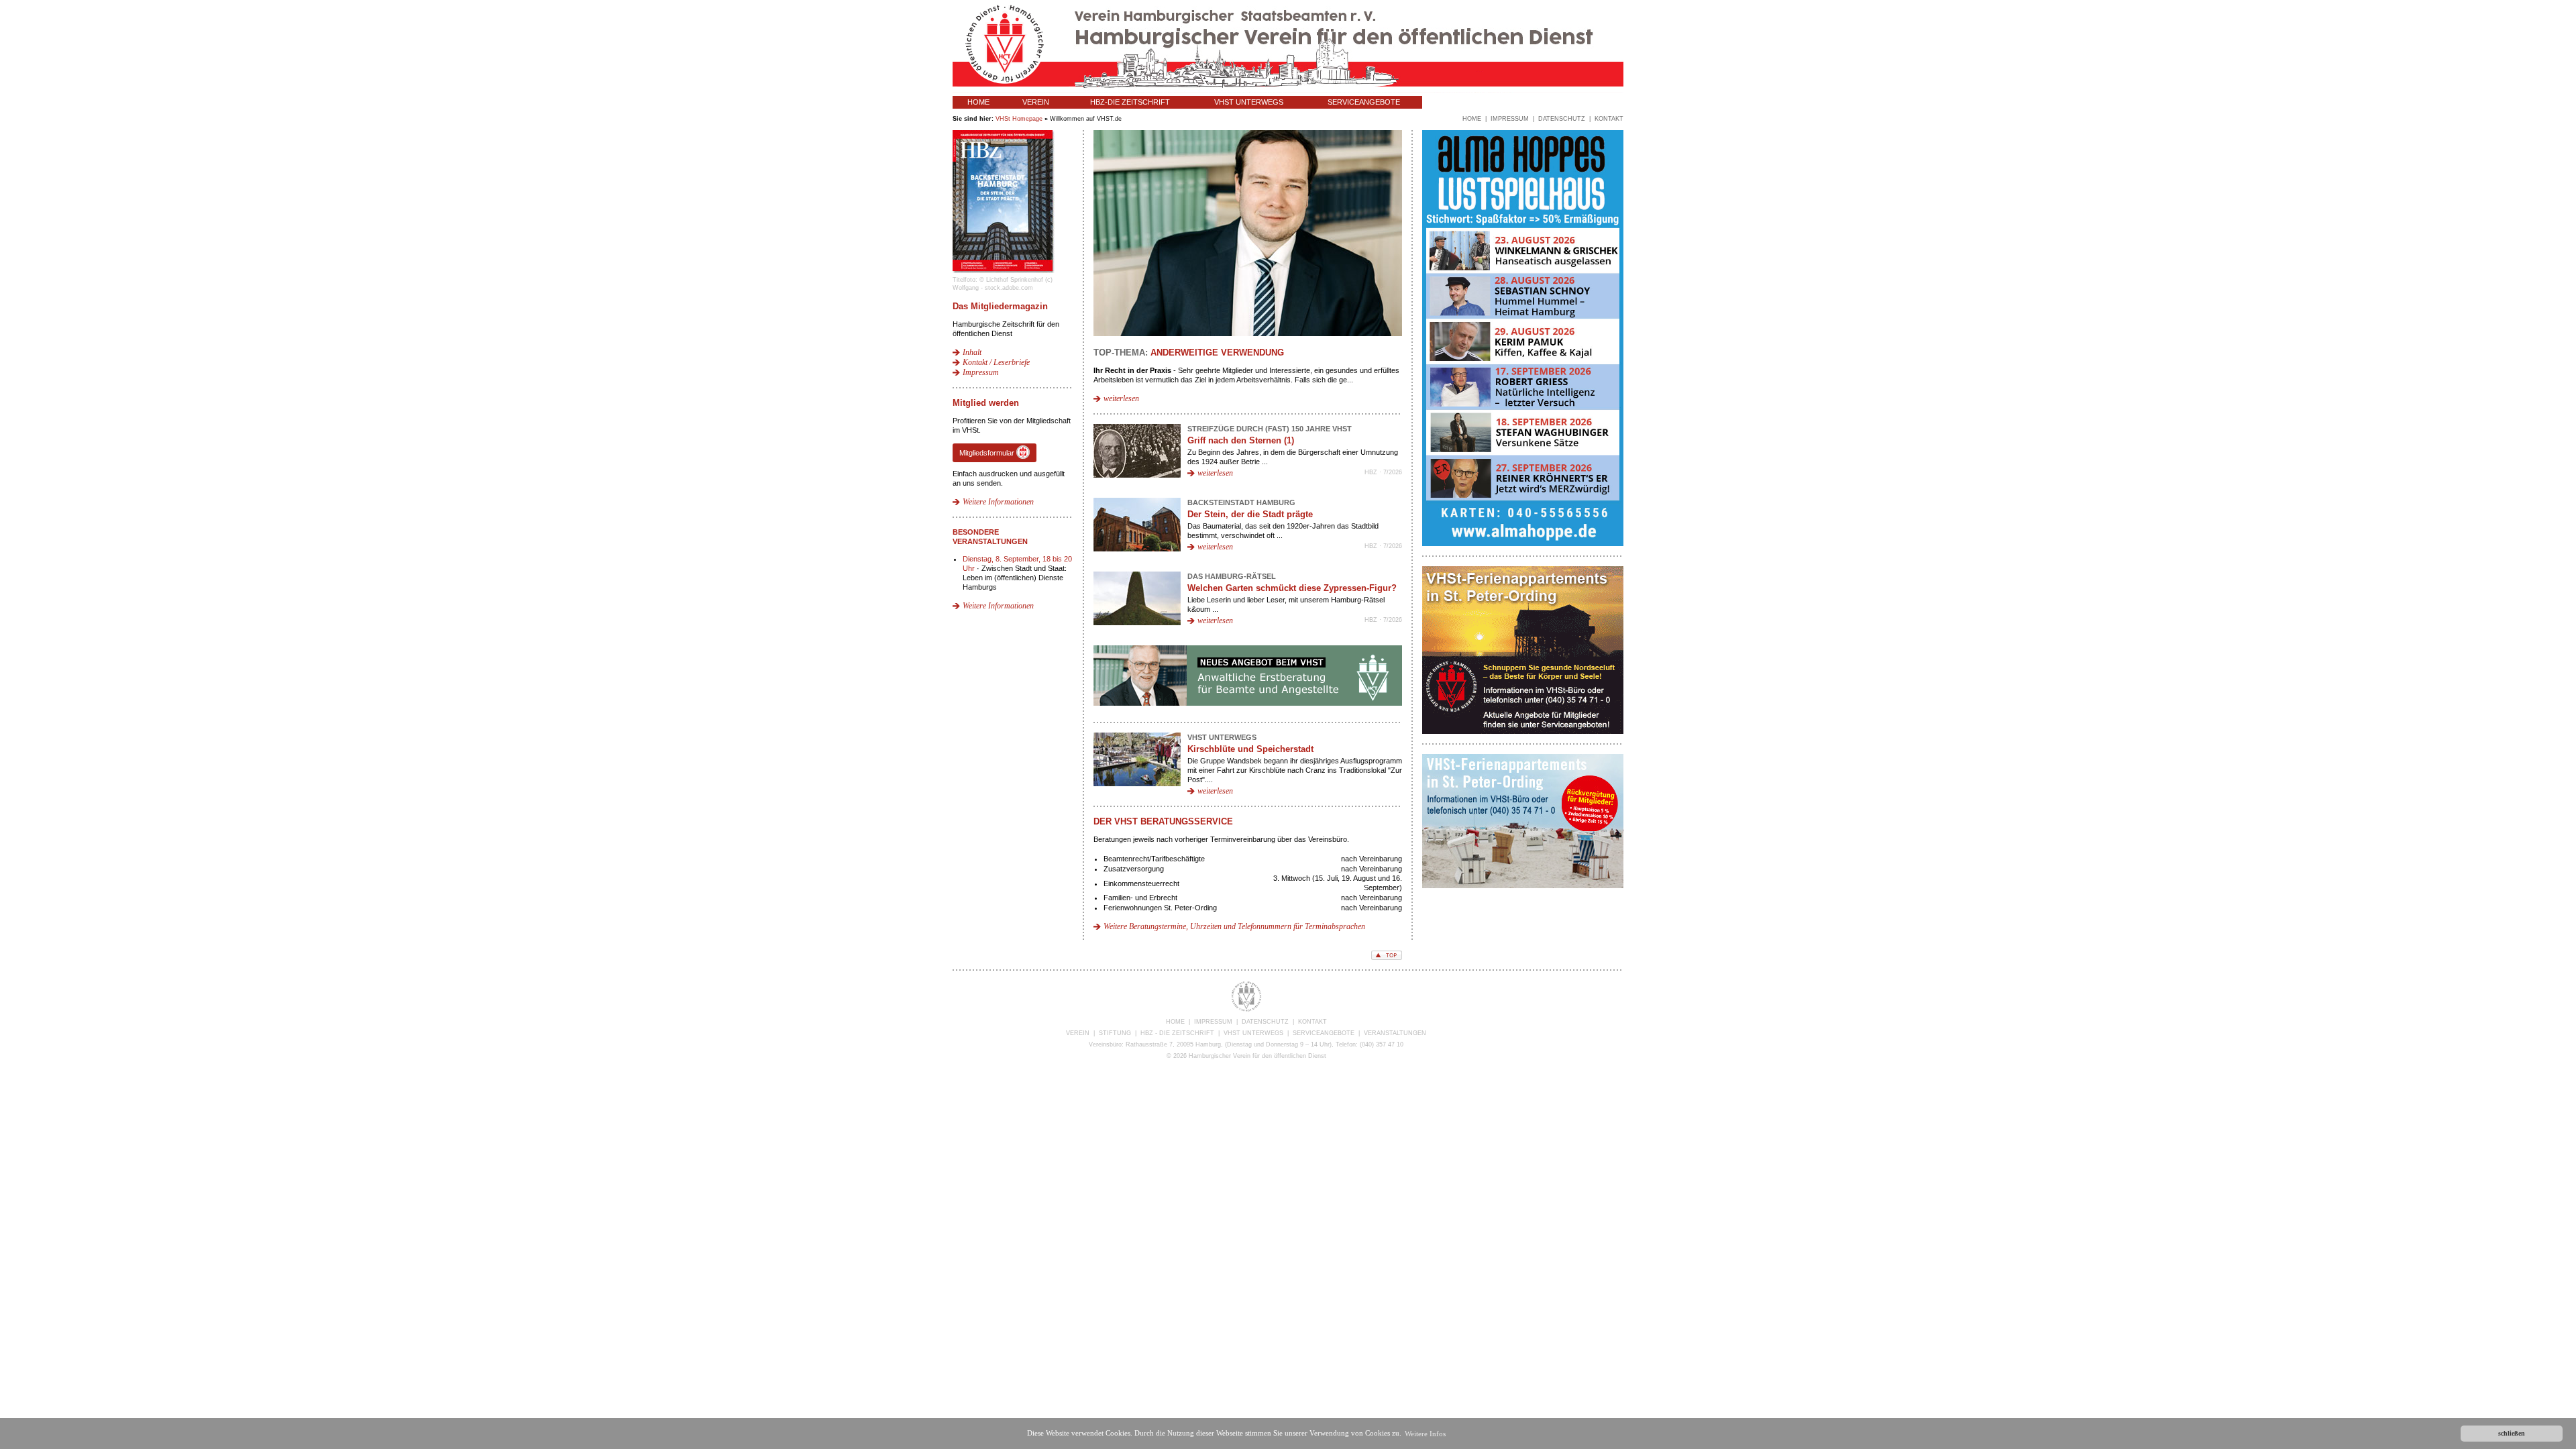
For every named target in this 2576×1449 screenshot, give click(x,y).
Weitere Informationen (998, 502)
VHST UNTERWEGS (1249, 102)
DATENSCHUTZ (1265, 1022)
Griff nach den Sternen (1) (1241, 440)
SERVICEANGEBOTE (1364, 102)
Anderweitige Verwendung (1217, 353)
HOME (978, 102)
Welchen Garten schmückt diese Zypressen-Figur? (1292, 588)
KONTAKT (1312, 1022)
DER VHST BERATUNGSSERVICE (1163, 821)
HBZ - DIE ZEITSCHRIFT (1177, 1033)
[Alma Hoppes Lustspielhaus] (1523, 543)
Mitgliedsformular (988, 453)
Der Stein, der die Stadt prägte (1250, 514)
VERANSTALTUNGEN (1474, 102)
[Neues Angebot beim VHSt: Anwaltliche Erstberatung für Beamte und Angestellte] (1248, 703)
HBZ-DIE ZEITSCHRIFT (1130, 102)
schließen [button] (2512, 1433)
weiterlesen (1121, 398)
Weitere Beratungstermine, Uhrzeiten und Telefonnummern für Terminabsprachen (1234, 926)
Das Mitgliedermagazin (1000, 306)
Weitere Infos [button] (1425, 1434)
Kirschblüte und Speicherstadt (1250, 749)
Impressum (981, 372)
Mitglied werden (986, 403)
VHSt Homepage (1019, 119)
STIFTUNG (1115, 1033)
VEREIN (1036, 102)
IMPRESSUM (1213, 1022)
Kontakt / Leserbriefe (996, 362)
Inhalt (972, 352)
